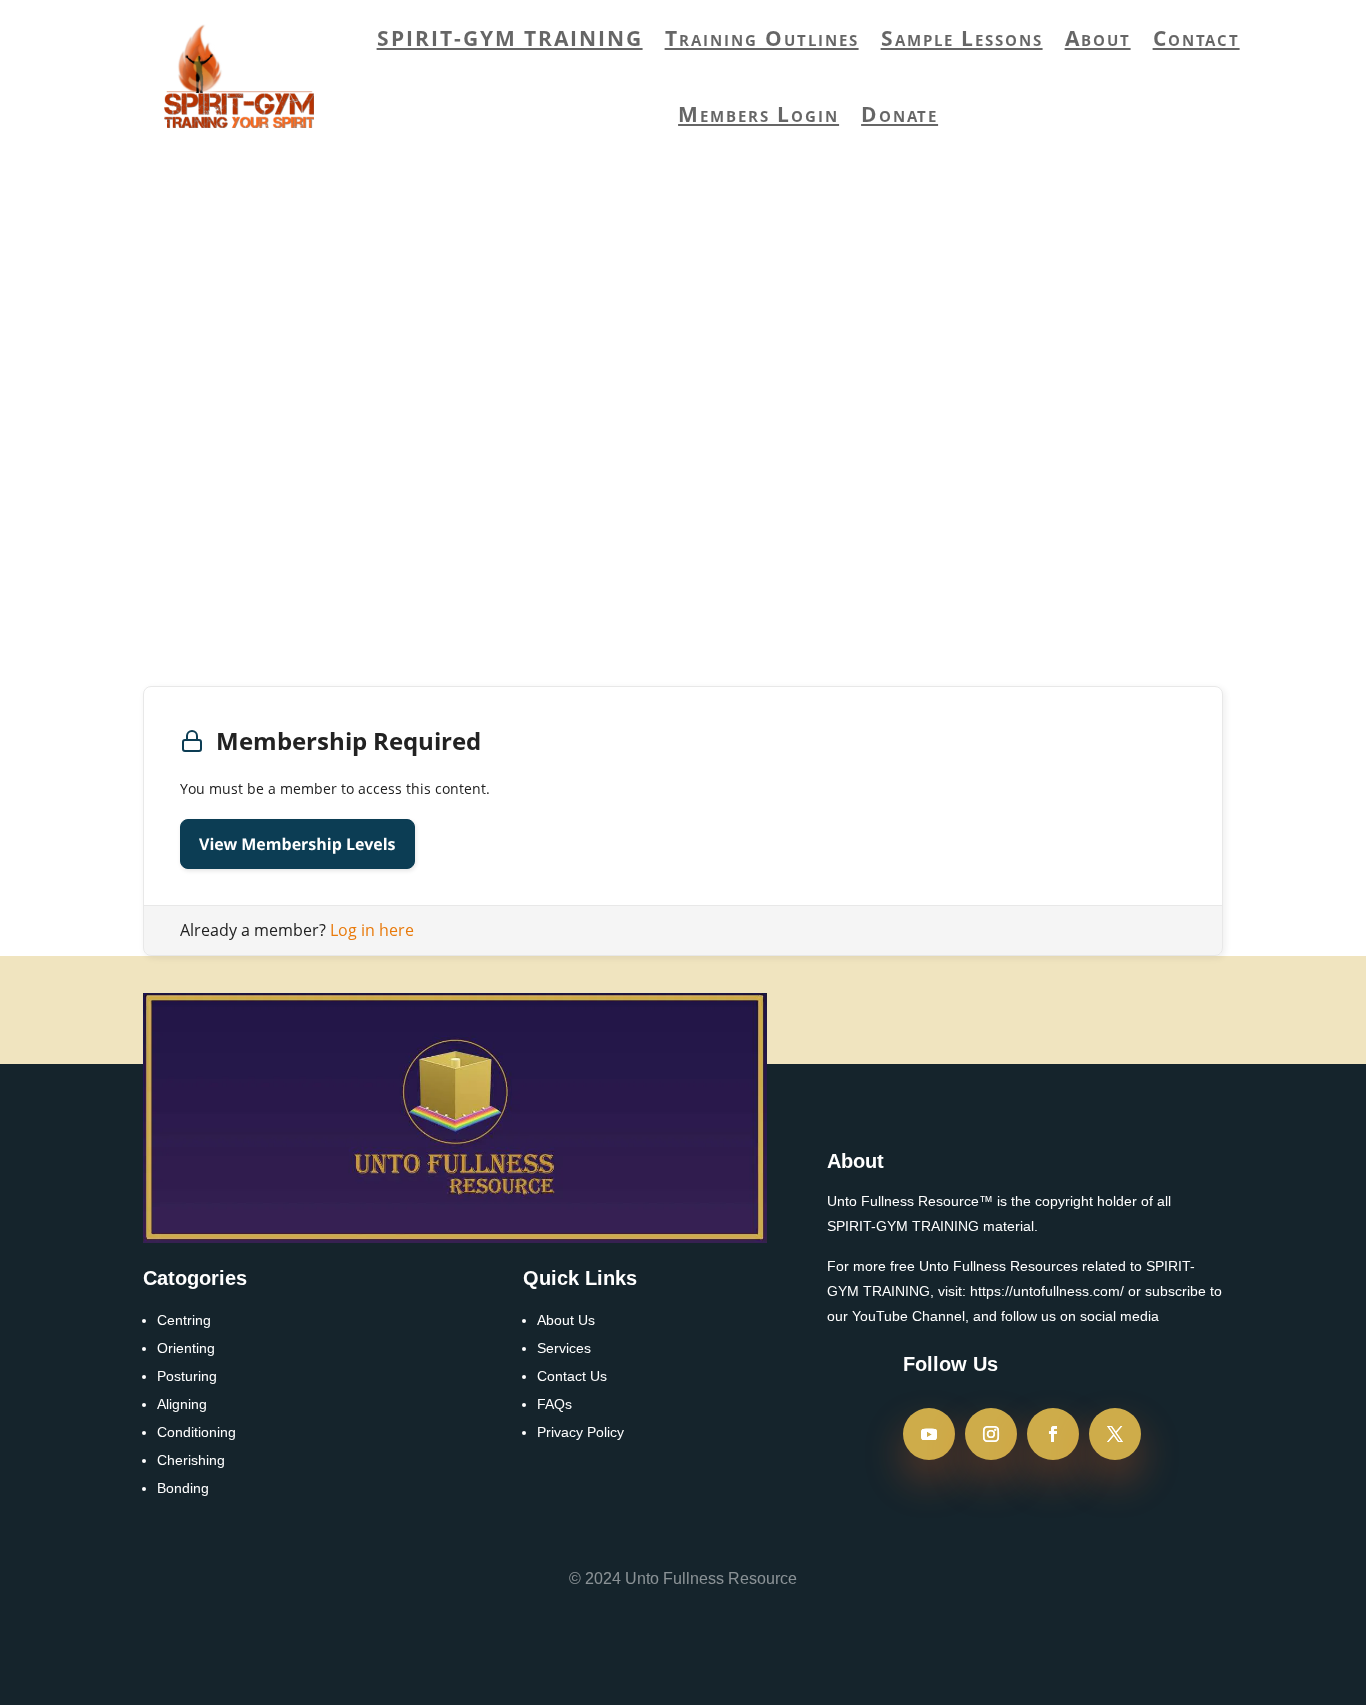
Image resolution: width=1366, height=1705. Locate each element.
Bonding (183, 1488)
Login (228, 485)
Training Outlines (762, 38)
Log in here (372, 930)
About (1098, 38)
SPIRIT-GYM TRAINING (510, 38)
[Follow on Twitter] (1115, 1434)
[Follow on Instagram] (991, 1434)
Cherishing (191, 1460)
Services (564, 1348)
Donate (899, 114)
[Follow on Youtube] (929, 1434)
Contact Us (572, 1376)
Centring (184, 1320)
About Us (566, 1320)
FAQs (554, 1404)
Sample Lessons (962, 38)
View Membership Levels (297, 844)
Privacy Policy (580, 1432)
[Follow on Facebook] (1053, 1434)
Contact (1196, 38)
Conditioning (196, 1432)
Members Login (758, 114)
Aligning (182, 1404)
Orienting (186, 1348)
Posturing (187, 1376)
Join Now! (1042, 556)
